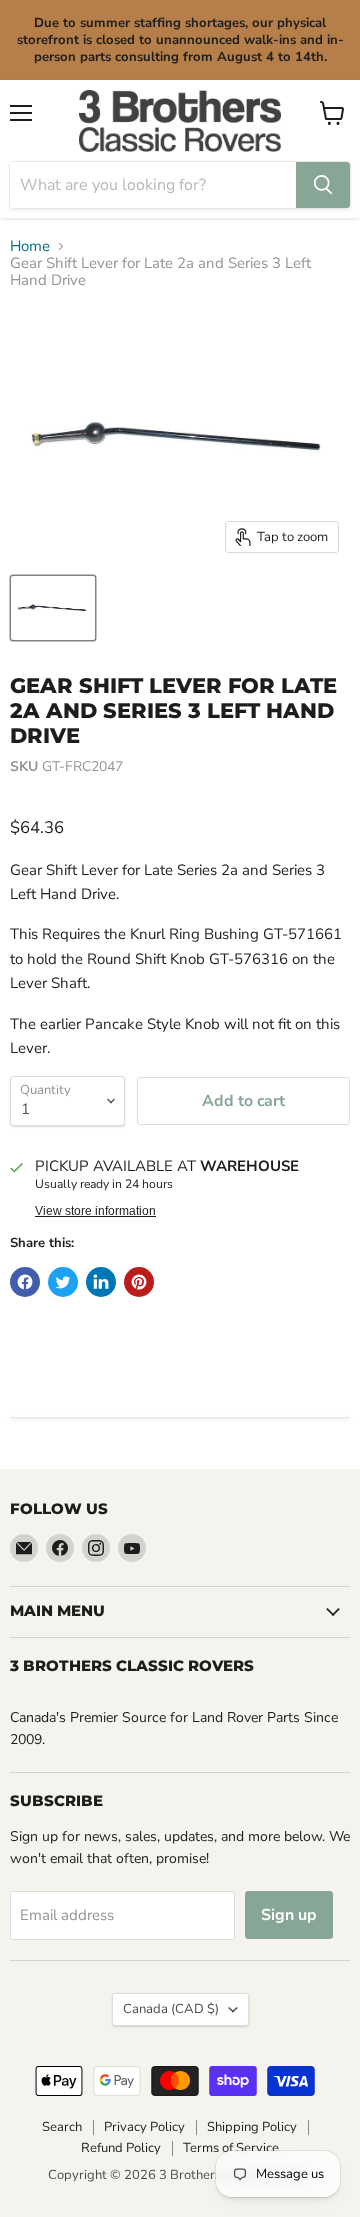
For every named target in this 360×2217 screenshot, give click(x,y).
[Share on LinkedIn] (101, 1282)
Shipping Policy (252, 2127)
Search (62, 2127)
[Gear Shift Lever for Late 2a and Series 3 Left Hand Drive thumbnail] (53, 608)
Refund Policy (121, 2148)
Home (30, 246)
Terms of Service (231, 2148)
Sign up (289, 1915)
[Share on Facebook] (25, 1282)
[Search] (323, 185)
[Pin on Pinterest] (139, 1282)
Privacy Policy (144, 2127)
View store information (95, 1211)
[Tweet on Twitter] (63, 1282)
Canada (171, 2009)
